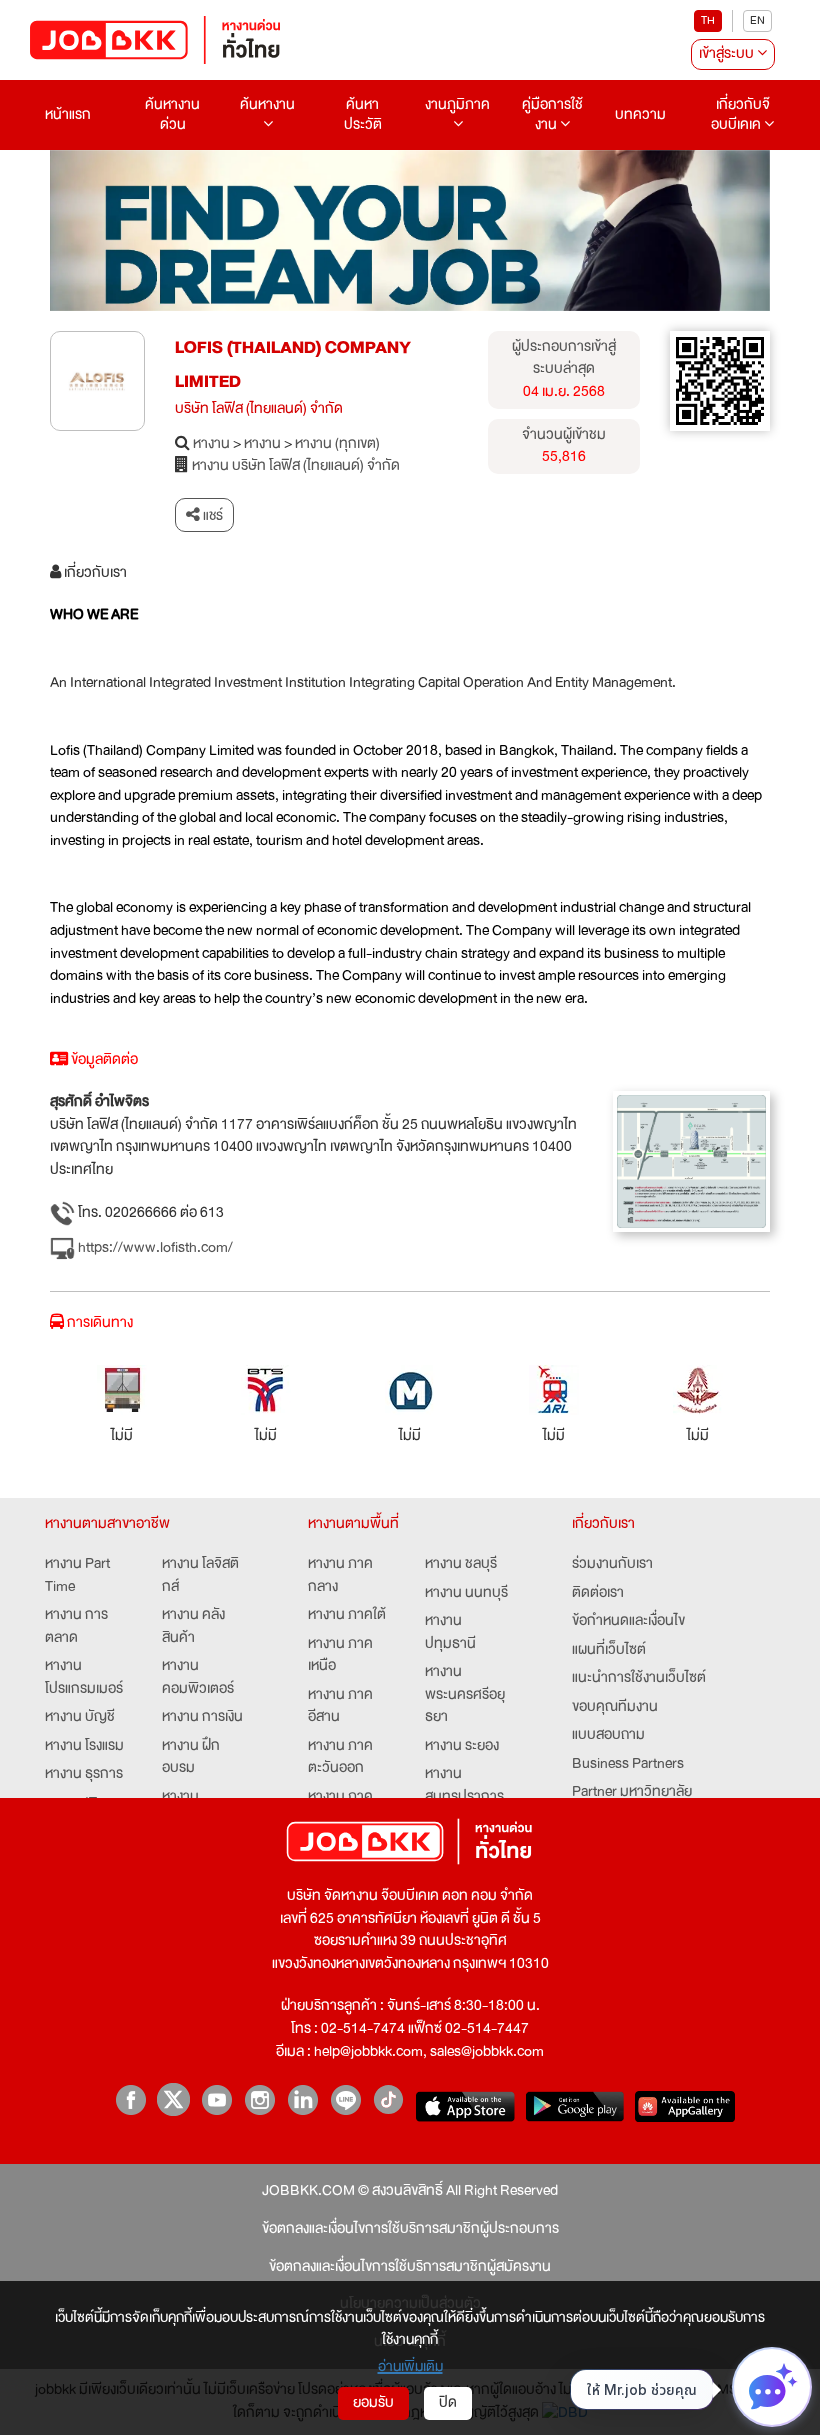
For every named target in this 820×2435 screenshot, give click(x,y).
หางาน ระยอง (462, 1746)
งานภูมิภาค (457, 104)
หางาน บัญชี (80, 1717)
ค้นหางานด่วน (172, 114)
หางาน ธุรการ (84, 1774)
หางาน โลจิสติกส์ (200, 1575)
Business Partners (628, 1764)
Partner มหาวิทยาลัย (632, 1792)
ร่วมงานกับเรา (612, 1564)
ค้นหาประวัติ (363, 114)
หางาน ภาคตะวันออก (340, 1757)
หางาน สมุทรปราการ (464, 1785)
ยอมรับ (373, 2402)
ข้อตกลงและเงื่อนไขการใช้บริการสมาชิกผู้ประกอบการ (410, 2229)
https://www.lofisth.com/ (154, 1248)
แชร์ (211, 515)
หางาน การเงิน (202, 1717)
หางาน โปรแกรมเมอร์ (84, 1677)
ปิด (448, 2402)
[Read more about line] (345, 2099)
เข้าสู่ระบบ (728, 53)
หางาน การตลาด (76, 1626)
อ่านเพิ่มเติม (410, 2366)
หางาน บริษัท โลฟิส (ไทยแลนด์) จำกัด (296, 466)
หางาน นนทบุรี (466, 1593)
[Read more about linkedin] (302, 2099)
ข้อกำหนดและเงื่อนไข (628, 1621)
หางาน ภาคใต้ (347, 1615)
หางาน (211, 444)
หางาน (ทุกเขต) (337, 444)
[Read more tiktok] (388, 2099)
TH (708, 20)
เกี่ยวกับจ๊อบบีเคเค (740, 114)
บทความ (640, 114)
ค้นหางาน (267, 104)
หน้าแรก (68, 114)
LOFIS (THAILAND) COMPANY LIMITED (293, 364)
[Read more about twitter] (173, 2099)
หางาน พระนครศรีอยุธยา (465, 1695)
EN (757, 20)
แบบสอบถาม (608, 1735)
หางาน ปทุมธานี (450, 1632)
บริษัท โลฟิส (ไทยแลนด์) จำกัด (259, 409)
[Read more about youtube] (216, 2099)
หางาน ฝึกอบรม (191, 1757)
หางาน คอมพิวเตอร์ (198, 1677)
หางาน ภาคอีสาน (340, 1706)
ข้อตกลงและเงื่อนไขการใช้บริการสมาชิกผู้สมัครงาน (410, 2267)
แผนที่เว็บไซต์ (609, 1650)
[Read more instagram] (259, 2099)
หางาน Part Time (77, 1575)
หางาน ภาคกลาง (340, 1575)
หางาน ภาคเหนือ (340, 1655)
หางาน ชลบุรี (461, 1564)
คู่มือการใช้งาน (552, 114)
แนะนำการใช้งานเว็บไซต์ (639, 1678)
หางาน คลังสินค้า (193, 1626)
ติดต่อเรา (598, 1593)
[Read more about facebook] (130, 2099)
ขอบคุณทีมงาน (615, 1707)
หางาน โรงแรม (84, 1746)
